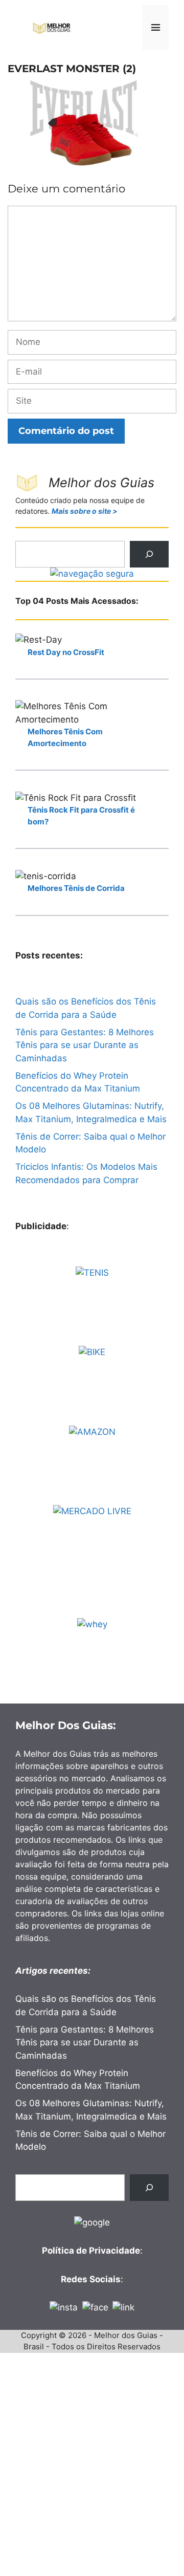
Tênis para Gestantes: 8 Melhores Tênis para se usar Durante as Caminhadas (85, 1045)
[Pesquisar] (149, 554)
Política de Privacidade (91, 2251)
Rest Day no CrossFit (66, 652)
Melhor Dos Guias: (66, 1725)
